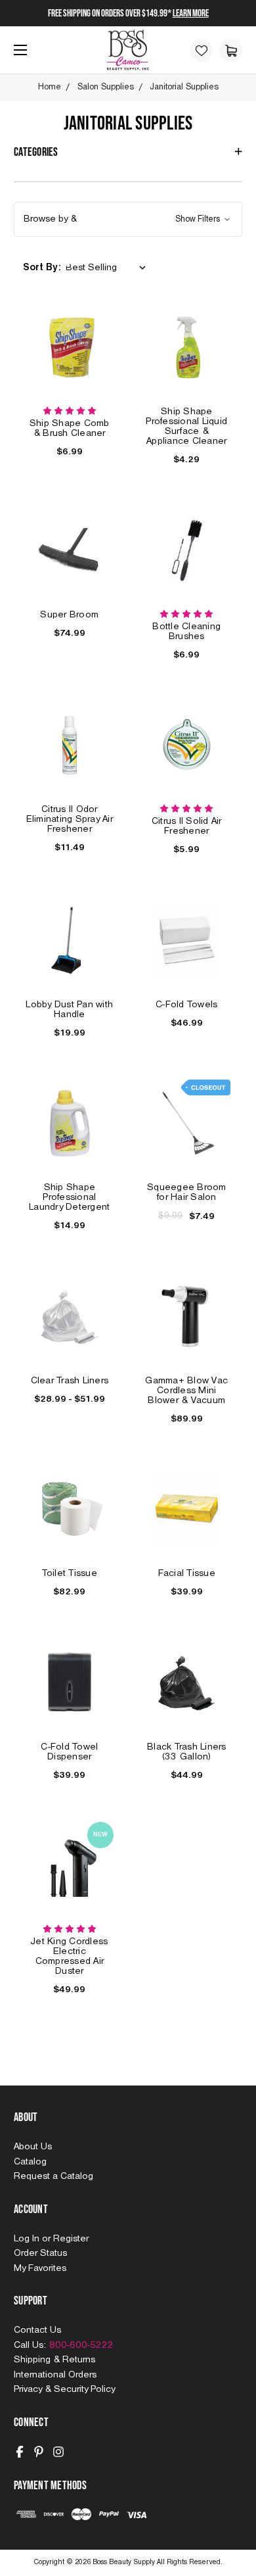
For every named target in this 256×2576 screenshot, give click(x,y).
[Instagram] (58, 2452)
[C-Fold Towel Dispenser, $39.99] (70, 1682)
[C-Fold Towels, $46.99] (187, 940)
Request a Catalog (53, 2176)
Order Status (40, 2253)
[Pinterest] (39, 2452)
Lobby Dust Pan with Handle (69, 1010)
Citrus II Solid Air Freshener (187, 826)
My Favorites (40, 2268)
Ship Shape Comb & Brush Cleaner (70, 428)
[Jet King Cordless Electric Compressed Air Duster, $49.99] (70, 1866)
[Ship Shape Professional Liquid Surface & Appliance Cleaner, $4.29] (187, 348)
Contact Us (37, 2330)
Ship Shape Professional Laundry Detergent (69, 1197)
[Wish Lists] (201, 50)
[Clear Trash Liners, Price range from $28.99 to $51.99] (70, 1316)
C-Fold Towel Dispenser (69, 1752)
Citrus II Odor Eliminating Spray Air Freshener (70, 819)
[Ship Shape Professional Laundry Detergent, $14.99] (70, 1124)
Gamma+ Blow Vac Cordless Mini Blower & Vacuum (186, 1391)
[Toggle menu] (17, 55)
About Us (33, 2147)
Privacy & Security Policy (64, 2389)
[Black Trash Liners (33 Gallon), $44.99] (187, 1682)
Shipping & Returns (54, 2360)
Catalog (30, 2162)
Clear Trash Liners (70, 1381)
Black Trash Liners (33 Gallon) (187, 1752)
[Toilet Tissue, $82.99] (70, 1510)
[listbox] (108, 268)
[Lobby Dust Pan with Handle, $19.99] (70, 940)
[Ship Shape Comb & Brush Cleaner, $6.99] (70, 348)
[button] (128, 219)
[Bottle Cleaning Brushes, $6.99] (187, 550)
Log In (28, 2239)
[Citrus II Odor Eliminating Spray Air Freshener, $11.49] (70, 746)
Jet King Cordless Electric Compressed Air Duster (69, 1956)
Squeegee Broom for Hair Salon (187, 1192)
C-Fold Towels (186, 1005)
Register (71, 2239)
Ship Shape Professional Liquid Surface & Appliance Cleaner (186, 426)
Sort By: (42, 268)
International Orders (55, 2375)
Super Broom (69, 615)
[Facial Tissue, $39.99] (187, 1510)
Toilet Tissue (70, 1573)
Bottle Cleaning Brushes (186, 632)
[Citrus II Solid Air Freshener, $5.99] (187, 746)
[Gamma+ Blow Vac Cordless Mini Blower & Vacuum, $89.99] (187, 1316)
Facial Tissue (187, 1573)
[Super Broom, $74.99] (70, 550)
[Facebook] (20, 2452)
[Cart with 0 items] (231, 50)
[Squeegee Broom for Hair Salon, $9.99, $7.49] (187, 1124)
